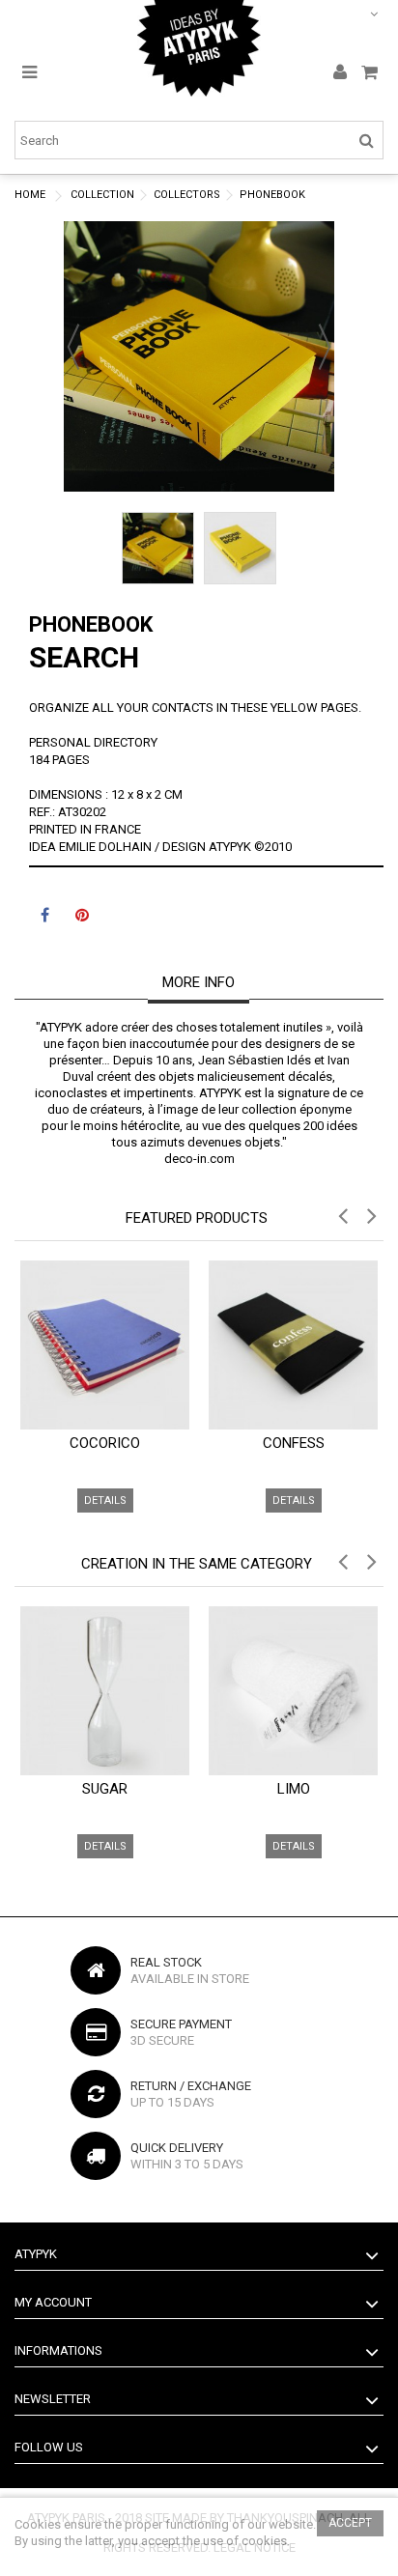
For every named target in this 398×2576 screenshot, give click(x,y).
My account (53, 2302)
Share (45, 918)
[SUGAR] (105, 1691)
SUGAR (105, 1789)
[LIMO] (293, 1691)
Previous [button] (73, 347)
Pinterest (82, 918)
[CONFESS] (293, 1345)
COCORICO (105, 1443)
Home (30, 195)
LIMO (294, 1789)
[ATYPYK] (199, 48)
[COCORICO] (105, 1345)
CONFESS (294, 1443)
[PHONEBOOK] (158, 548)
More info (199, 982)
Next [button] (325, 347)
